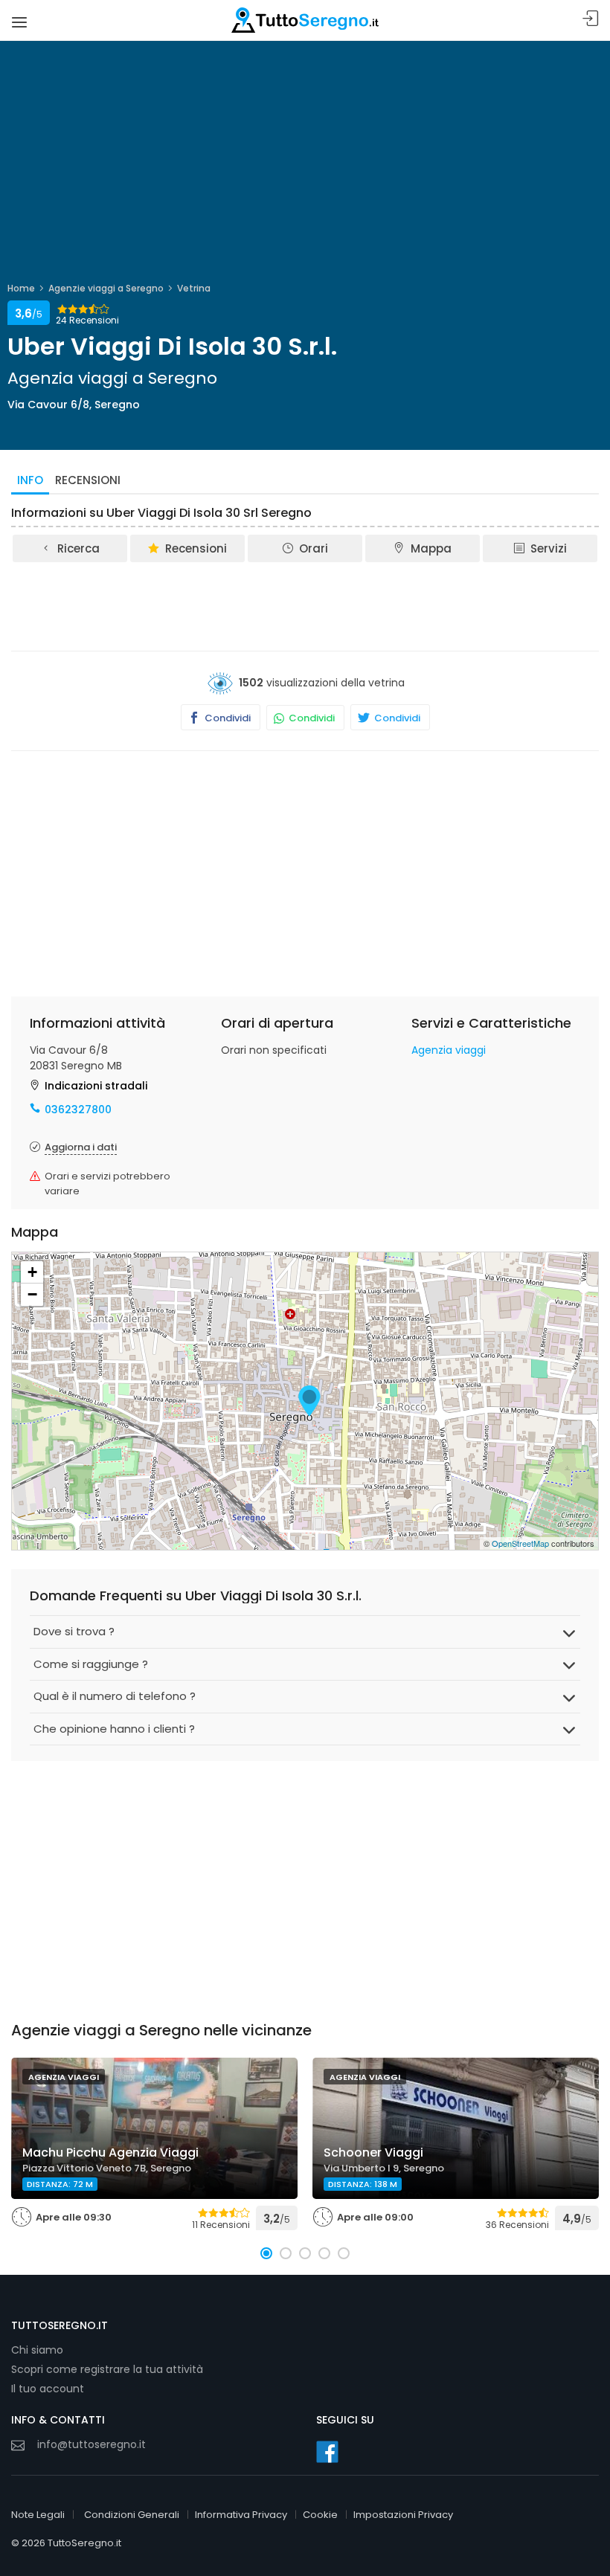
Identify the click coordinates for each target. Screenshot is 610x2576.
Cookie (320, 2515)
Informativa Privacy (241, 2515)
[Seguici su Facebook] (327, 2452)
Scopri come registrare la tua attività (107, 2369)
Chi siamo (37, 2350)
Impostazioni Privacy (403, 2515)
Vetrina (194, 288)
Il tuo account (48, 2389)
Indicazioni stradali (96, 1086)
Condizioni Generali (132, 2515)
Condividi (227, 718)
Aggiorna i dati (81, 1147)
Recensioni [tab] (88, 480)
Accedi (591, 19)
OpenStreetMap (520, 1543)
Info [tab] (30, 480)
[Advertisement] (305, 605)
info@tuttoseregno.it (91, 2444)
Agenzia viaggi (449, 1050)
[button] (266, 2253)
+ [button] (32, 1272)
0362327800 (78, 1110)
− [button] (32, 1294)
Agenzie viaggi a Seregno (106, 288)
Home (21, 288)
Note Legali (38, 2515)
